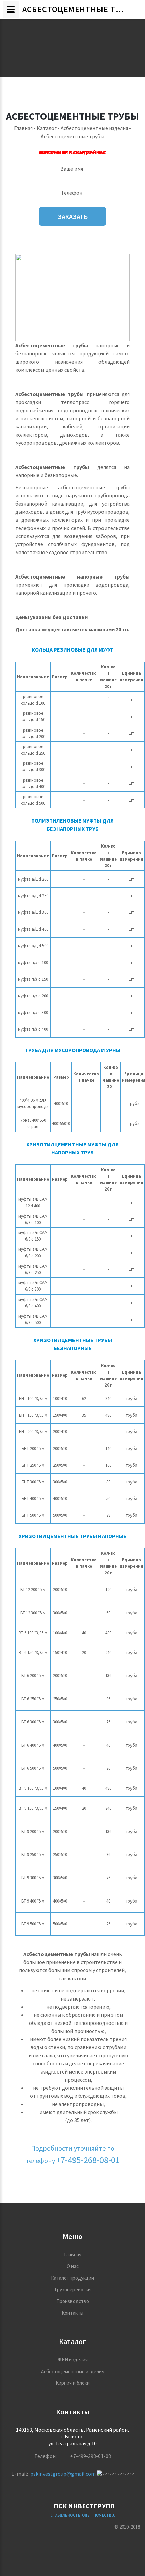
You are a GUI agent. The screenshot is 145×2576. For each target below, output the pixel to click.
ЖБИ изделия (72, 2360)
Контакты (72, 2313)
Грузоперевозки (73, 2290)
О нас (73, 2266)
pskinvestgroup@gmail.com (63, 2474)
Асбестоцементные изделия (94, 128)
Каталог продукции (72, 2278)
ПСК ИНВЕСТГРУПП (84, 2506)
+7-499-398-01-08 (91, 2456)
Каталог (47, 128)
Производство (73, 2301)
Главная (23, 128)
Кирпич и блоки (73, 2383)
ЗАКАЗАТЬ (72, 216)
